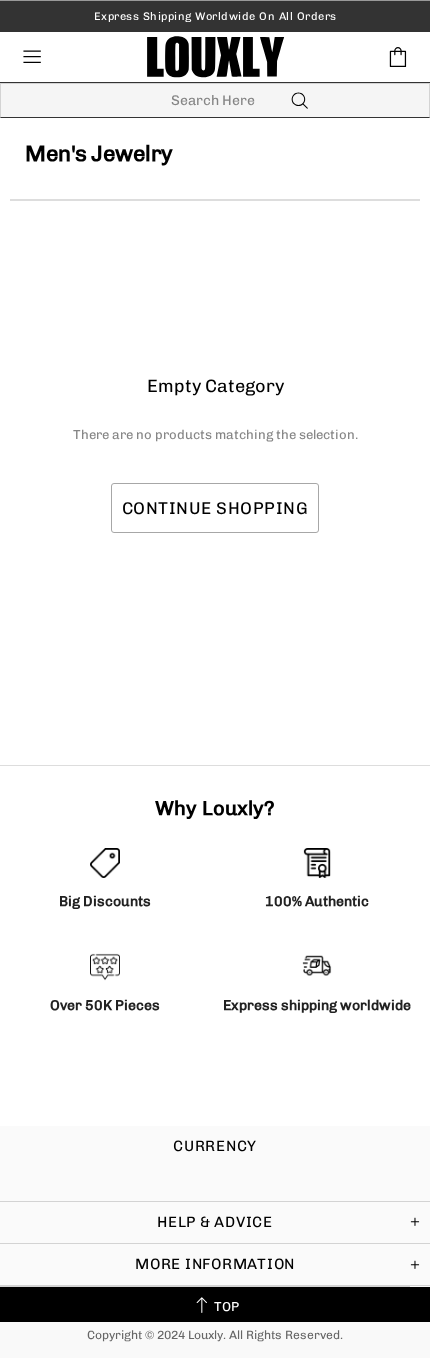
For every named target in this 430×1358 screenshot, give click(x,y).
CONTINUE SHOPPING (215, 508)
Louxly (215, 56)
